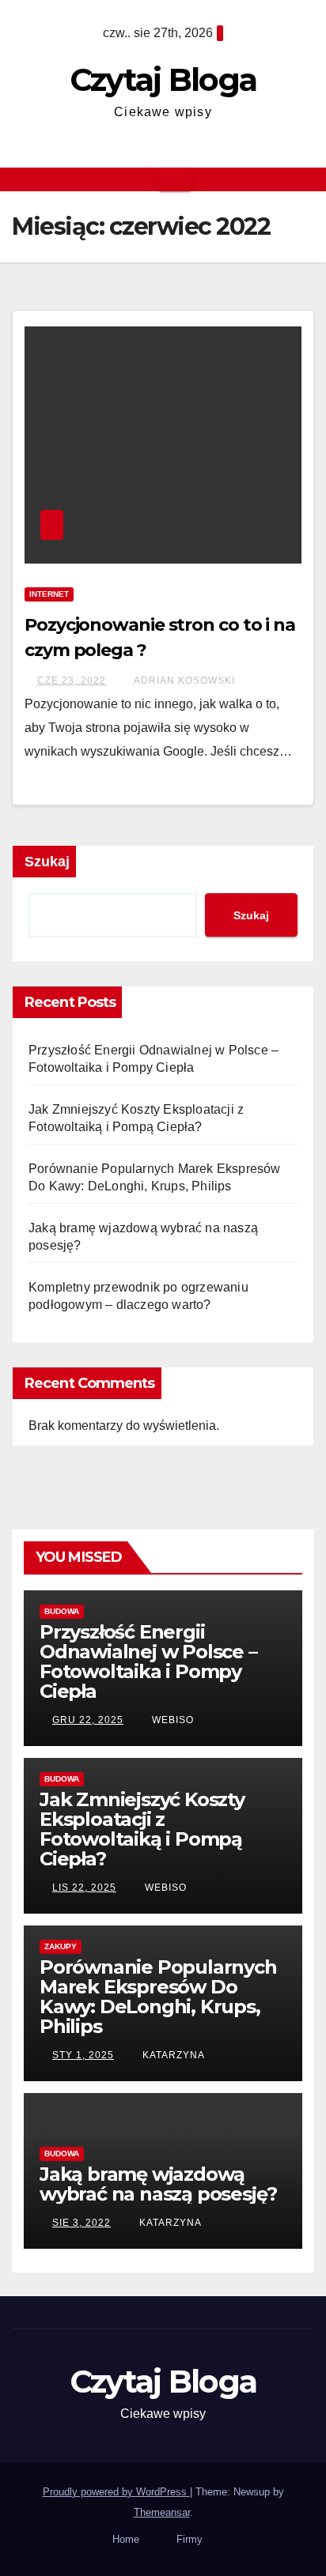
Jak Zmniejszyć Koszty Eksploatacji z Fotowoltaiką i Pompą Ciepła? (142, 1829)
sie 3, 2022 (81, 2223)
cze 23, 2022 (72, 681)
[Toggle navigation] (175, 179)
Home (126, 2539)
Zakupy (61, 1946)
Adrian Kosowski (183, 681)
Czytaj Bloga (163, 79)
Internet (49, 594)
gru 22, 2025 (88, 1720)
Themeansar (162, 2512)
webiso (171, 1720)
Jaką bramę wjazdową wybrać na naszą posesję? (158, 2184)
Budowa (62, 1611)
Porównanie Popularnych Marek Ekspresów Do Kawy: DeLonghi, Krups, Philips (158, 1997)
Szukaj (47, 862)
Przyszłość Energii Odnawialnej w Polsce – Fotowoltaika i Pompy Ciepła (148, 1661)
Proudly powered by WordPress (116, 2492)
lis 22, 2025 (84, 1888)
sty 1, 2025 (83, 2055)
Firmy (190, 2539)
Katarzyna (172, 2055)
